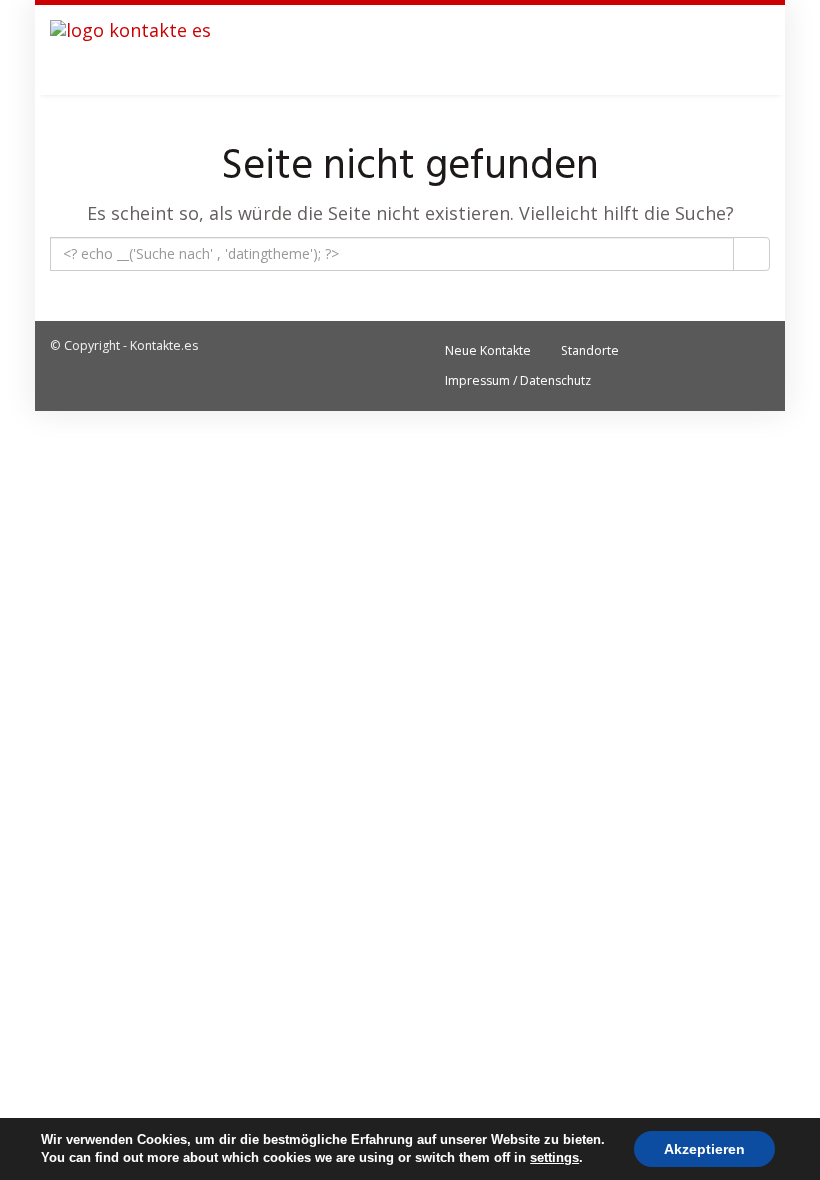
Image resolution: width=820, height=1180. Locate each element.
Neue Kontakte (488, 350)
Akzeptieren (704, 1149)
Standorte (590, 350)
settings (554, 1157)
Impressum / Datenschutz (518, 380)
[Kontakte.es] (130, 50)
